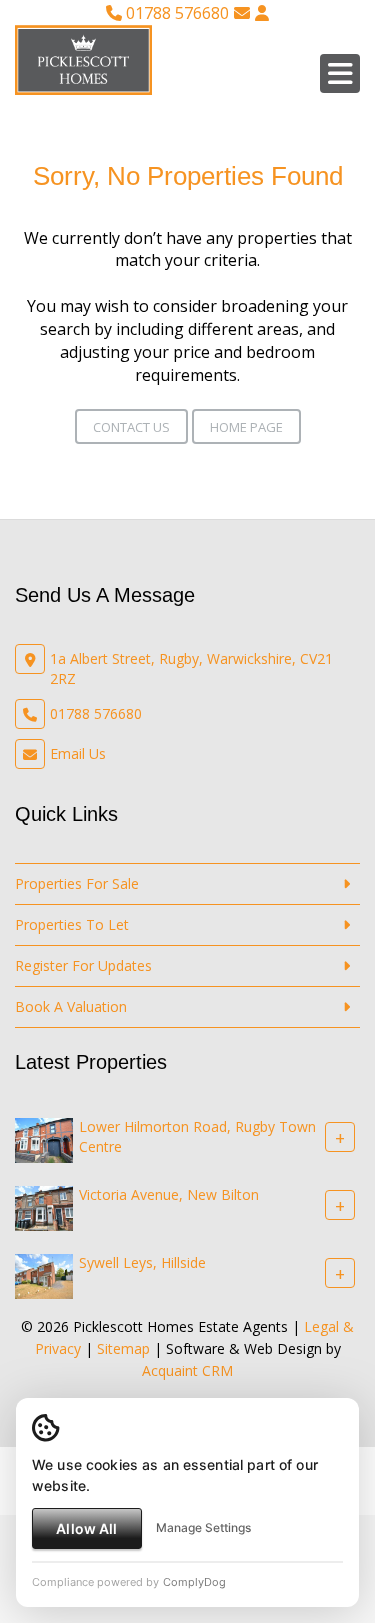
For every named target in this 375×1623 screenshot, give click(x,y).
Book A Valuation (71, 1006)
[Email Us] (242, 13)
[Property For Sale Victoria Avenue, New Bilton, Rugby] (44, 1206)
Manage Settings (203, 1527)
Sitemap (123, 1348)
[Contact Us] (262, 13)
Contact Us (131, 427)
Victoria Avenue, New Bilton (169, 1194)
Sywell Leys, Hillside (142, 1262)
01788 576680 (175, 13)
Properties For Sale (77, 883)
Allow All (86, 1528)
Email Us (78, 753)
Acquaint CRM (187, 1370)
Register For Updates (83, 965)
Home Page (246, 427)
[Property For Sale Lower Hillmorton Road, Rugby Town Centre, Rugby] (44, 1138)
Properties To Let (72, 924)
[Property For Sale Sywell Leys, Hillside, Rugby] (44, 1274)
